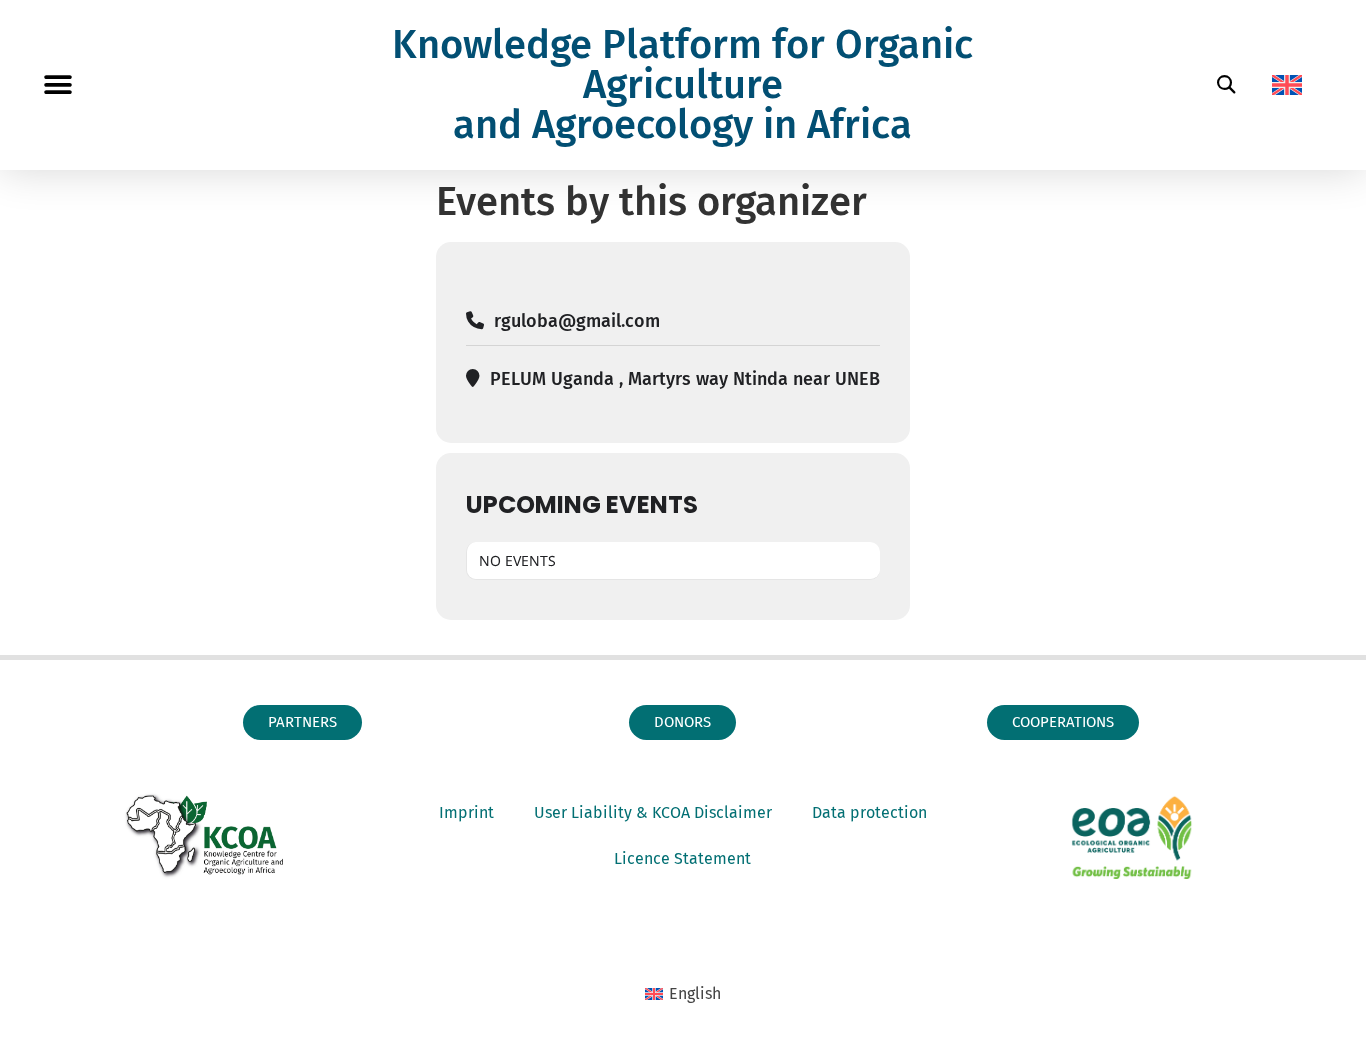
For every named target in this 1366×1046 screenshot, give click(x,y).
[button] (57, 85)
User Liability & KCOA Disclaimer (653, 812)
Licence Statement (682, 858)
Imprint (466, 812)
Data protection (869, 812)
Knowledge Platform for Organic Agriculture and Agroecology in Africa (682, 85)
